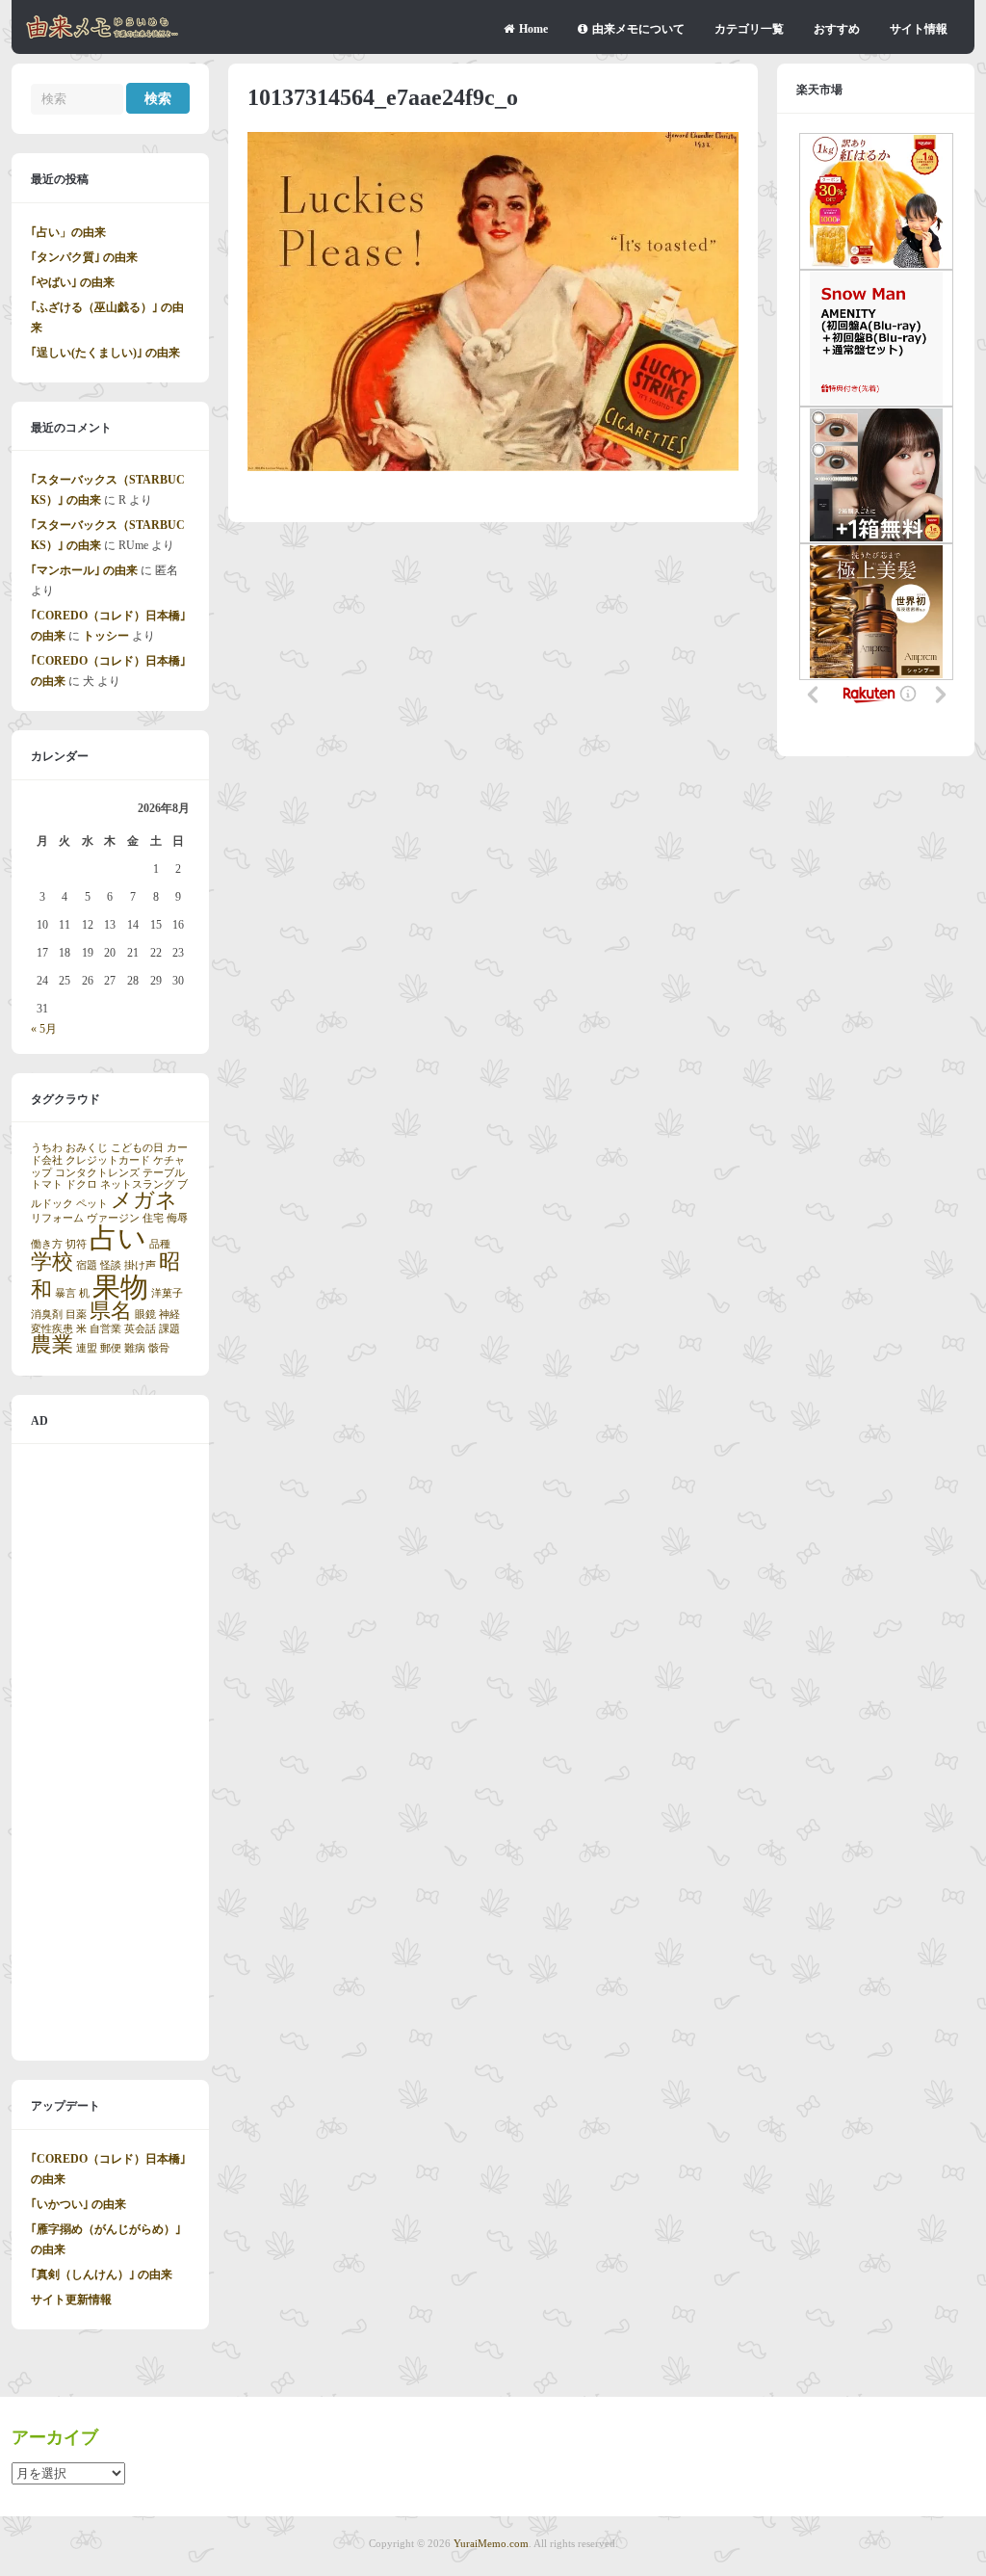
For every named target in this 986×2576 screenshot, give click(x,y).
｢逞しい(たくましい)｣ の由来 (105, 353)
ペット (92, 1204)
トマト (47, 1184)
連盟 (87, 1348)
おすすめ (837, 29)
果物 (120, 1287)
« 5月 (44, 1029)
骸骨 (159, 1348)
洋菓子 (167, 1293)
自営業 (105, 1329)
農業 (52, 1345)
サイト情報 (919, 29)
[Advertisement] (110, 1752)
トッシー (106, 636)
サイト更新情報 (71, 2300)
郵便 (111, 1348)
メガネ (144, 1200)
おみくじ (87, 1148)
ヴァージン (113, 1218)
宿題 (87, 1265)
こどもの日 (137, 1148)
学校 (52, 1262)
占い (118, 1238)
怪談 (111, 1265)
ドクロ (81, 1184)
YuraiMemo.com (491, 2543)
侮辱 (177, 1218)
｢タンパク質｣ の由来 (84, 257)
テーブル (164, 1173)
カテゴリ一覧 (749, 29)
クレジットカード (108, 1160)
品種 (160, 1244)
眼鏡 (145, 1314)
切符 (76, 1244)
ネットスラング (137, 1184)
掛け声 (140, 1265)
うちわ (47, 1148)
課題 (169, 1329)
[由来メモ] (103, 36)
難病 (135, 1348)
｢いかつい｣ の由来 (78, 2204)
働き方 (47, 1244)
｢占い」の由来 (68, 232)
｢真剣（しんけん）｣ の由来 (102, 2274)
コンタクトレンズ (97, 1173)
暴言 (65, 1293)
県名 (111, 1311)
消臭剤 (47, 1314)
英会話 (140, 1329)
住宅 (153, 1218)
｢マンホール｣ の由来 (84, 570)
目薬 (76, 1314)
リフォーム (57, 1218)
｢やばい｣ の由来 (73, 282)
